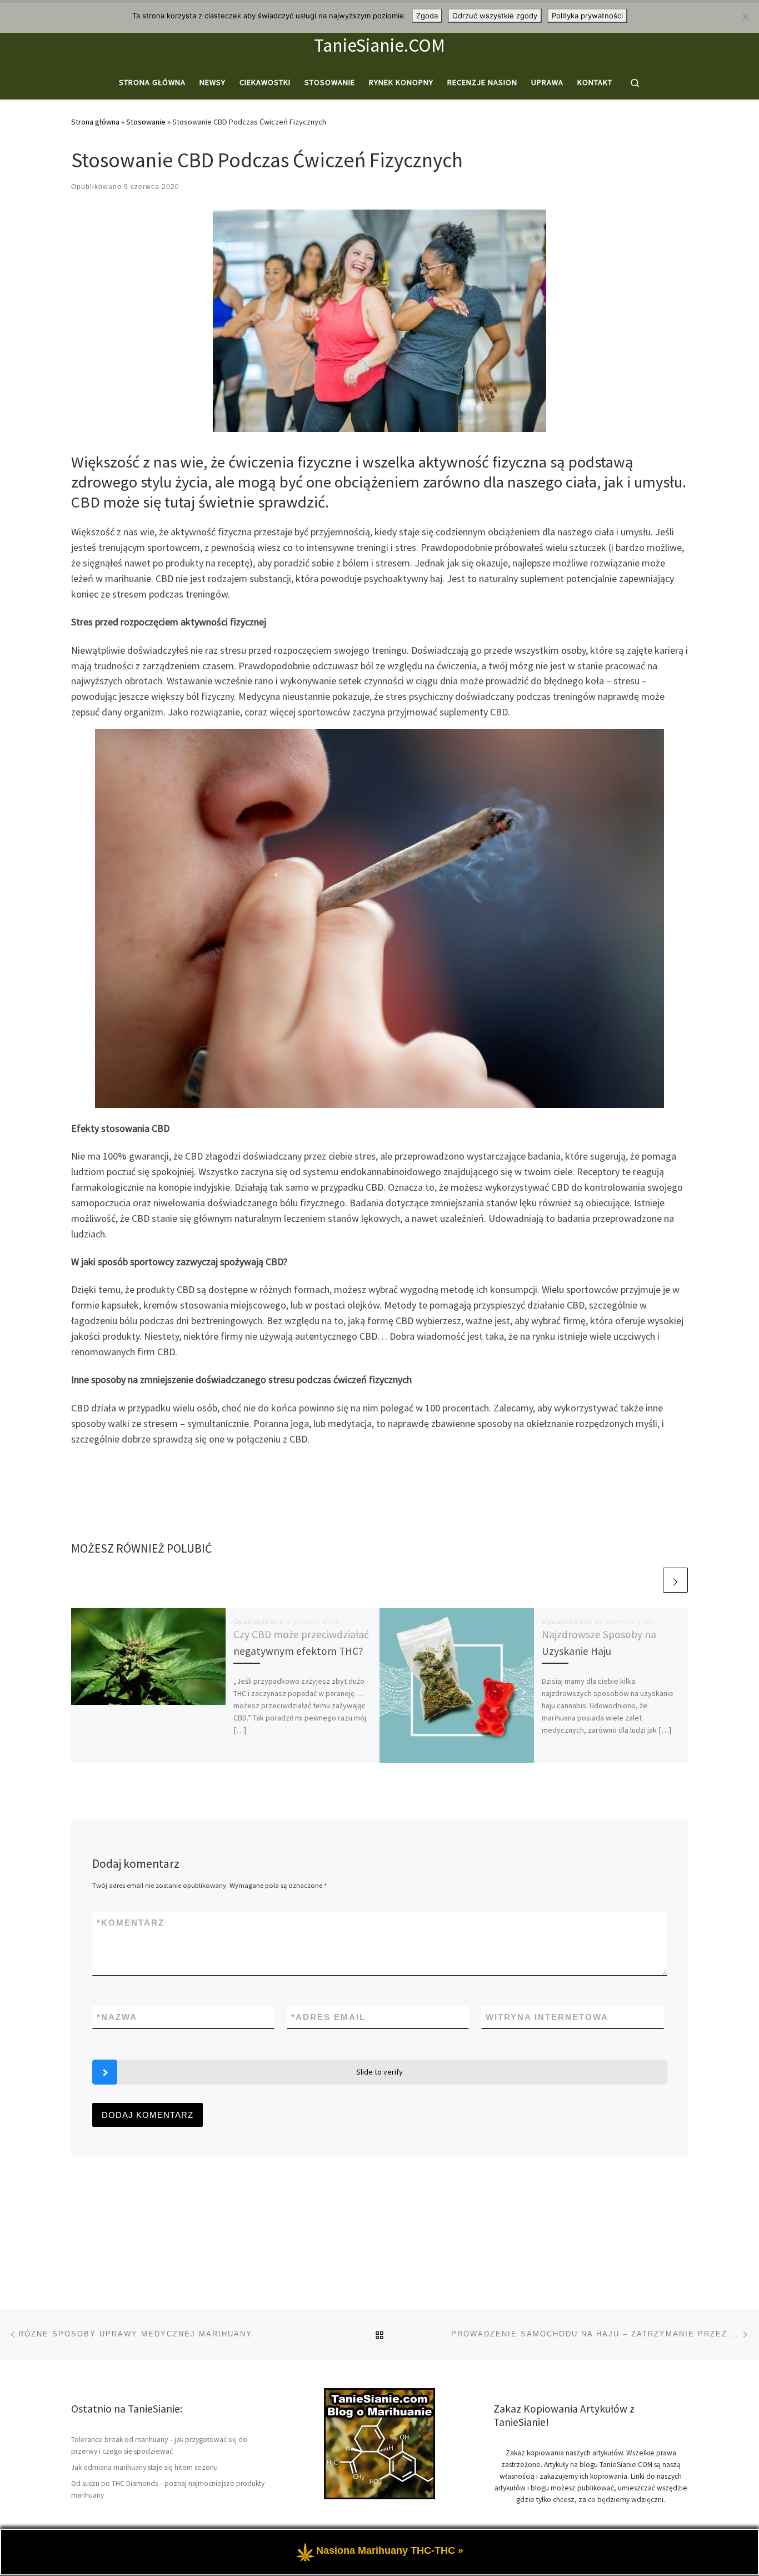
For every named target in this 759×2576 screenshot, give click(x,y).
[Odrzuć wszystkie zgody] (745, 17)
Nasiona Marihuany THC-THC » (390, 2551)
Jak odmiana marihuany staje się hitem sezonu (144, 2467)
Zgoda (427, 16)
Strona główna (95, 122)
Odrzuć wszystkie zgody (495, 16)
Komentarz (131, 1923)
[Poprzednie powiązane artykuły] (649, 1580)
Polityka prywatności (587, 16)
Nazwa (117, 2017)
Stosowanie (146, 122)
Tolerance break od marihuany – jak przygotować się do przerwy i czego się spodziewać (159, 2445)
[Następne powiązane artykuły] (675, 1580)
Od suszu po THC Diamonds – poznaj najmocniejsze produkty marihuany (168, 2489)
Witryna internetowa (547, 2017)
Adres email (328, 2017)
